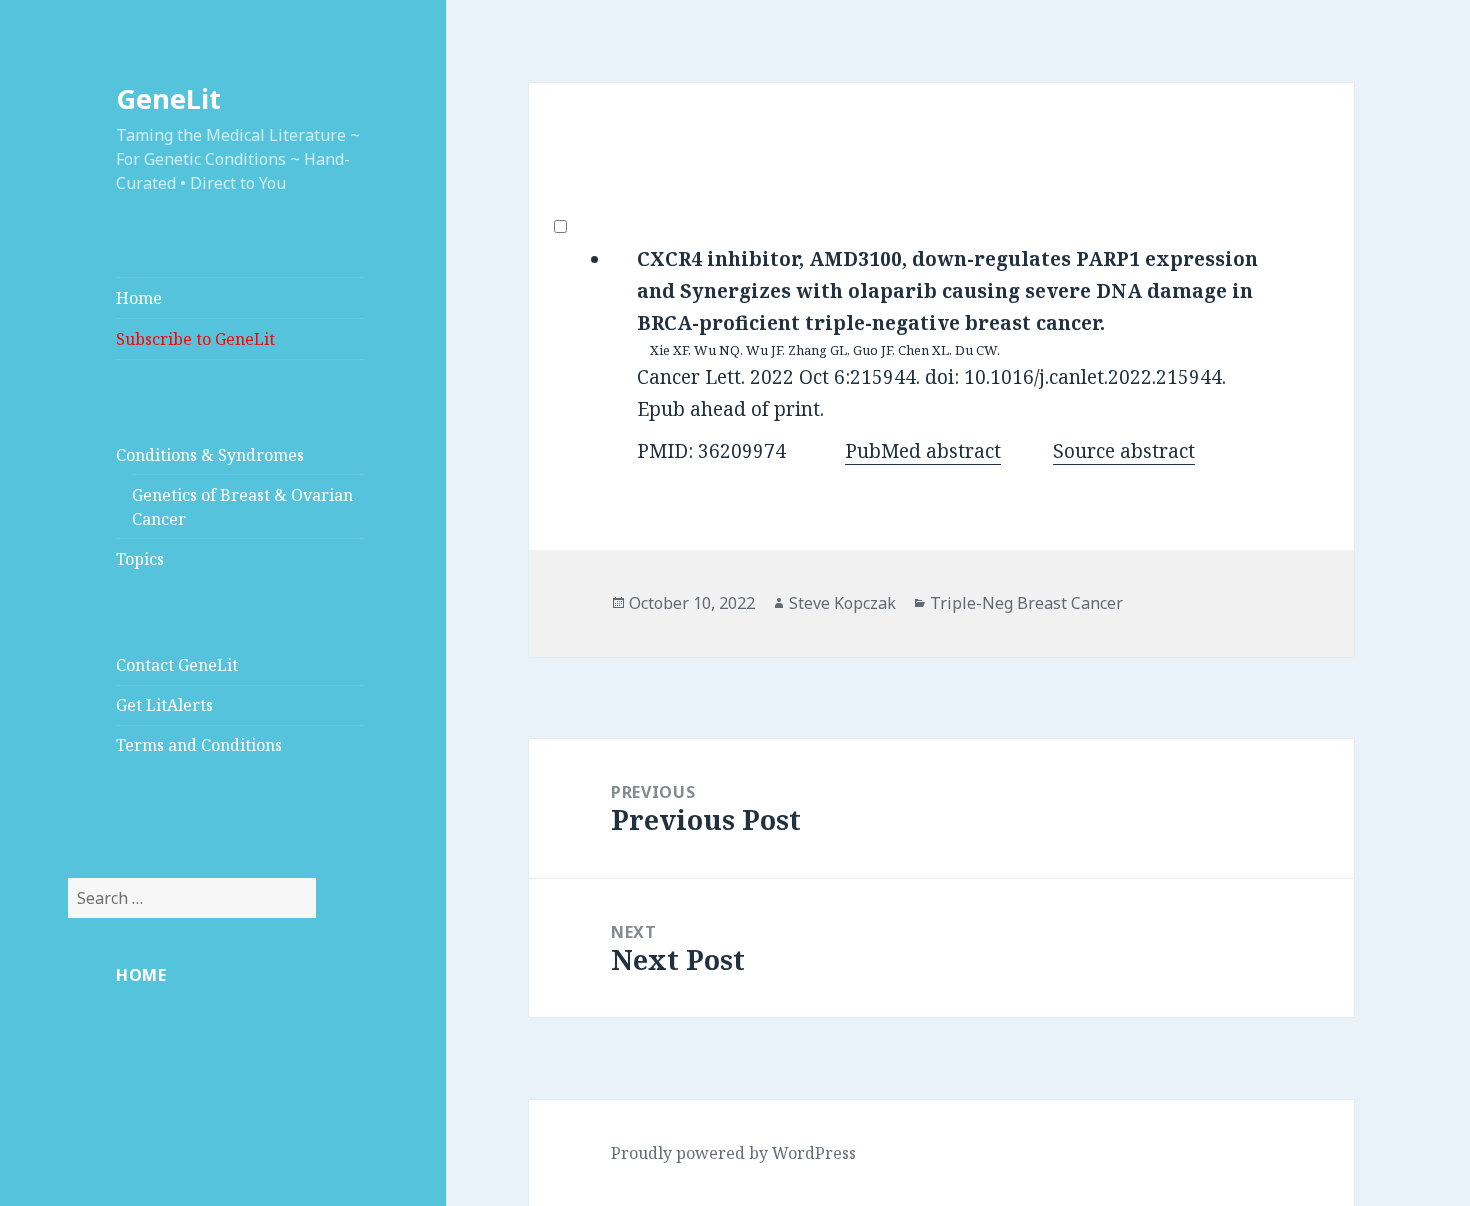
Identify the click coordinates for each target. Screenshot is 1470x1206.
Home (139, 298)
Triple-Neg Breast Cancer (1026, 603)
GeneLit (168, 98)
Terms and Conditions (199, 745)
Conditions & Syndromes (210, 455)
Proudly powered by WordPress (733, 1153)
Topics (140, 559)
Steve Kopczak (842, 603)
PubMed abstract (923, 451)
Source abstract (1124, 451)
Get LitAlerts (164, 705)
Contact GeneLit (177, 665)
